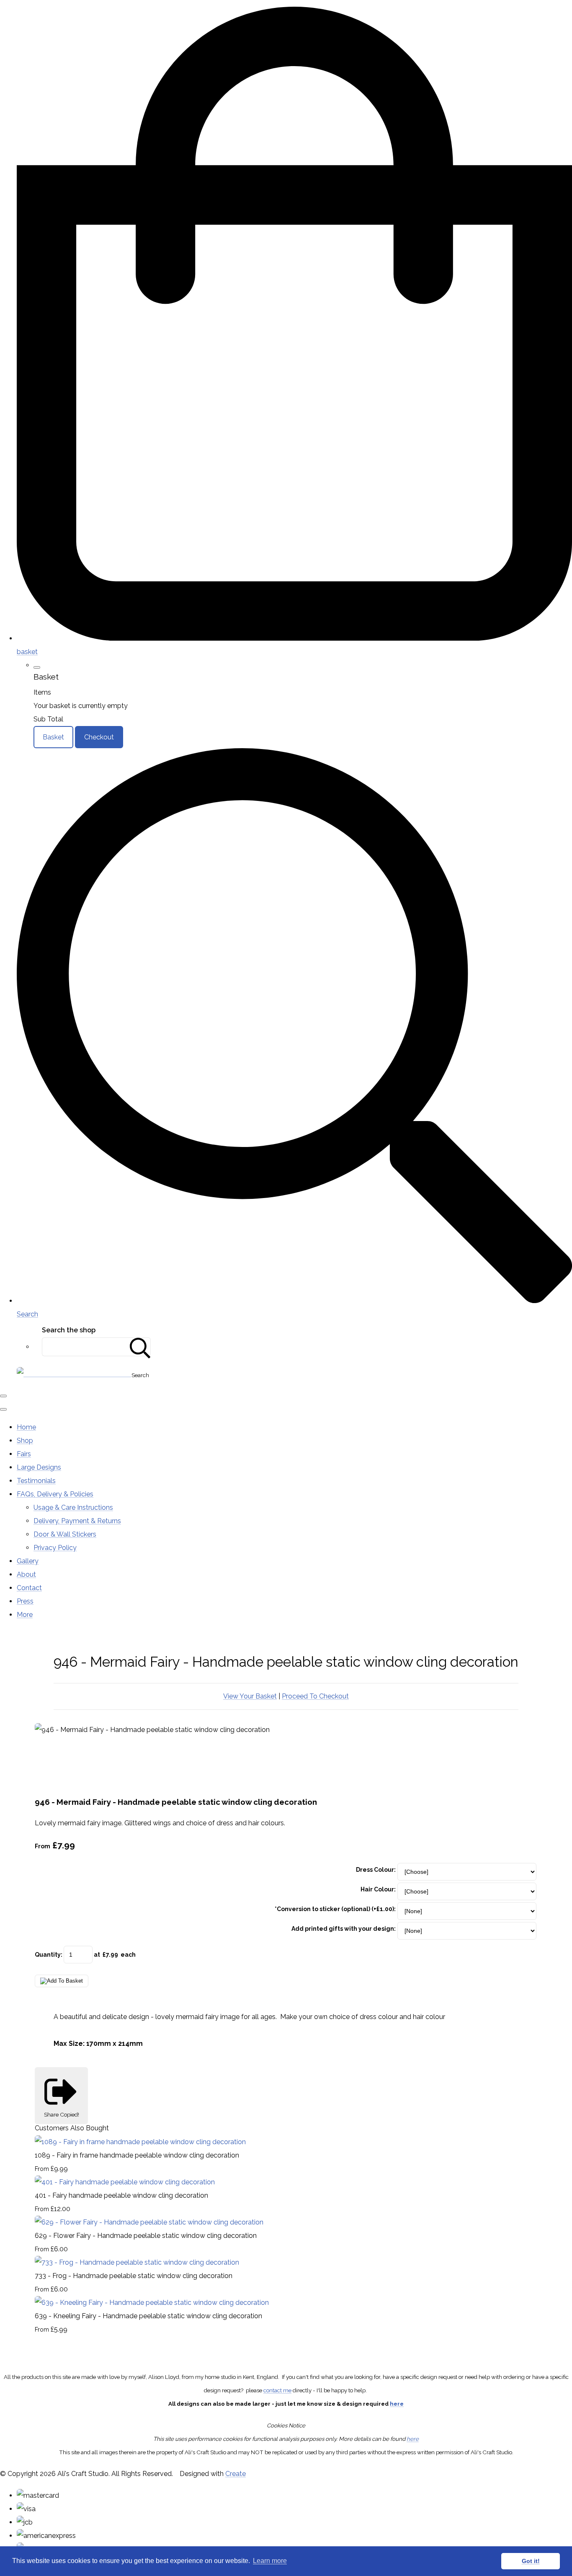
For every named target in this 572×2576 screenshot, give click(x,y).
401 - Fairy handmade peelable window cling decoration (121, 2195)
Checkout (99, 737)
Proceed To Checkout (315, 1696)
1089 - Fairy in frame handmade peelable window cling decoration (137, 2155)
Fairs (24, 1454)
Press (25, 1601)
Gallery (28, 1561)
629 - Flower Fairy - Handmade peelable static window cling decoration (146, 2236)
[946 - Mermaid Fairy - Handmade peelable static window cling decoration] (48, 1756)
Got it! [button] (531, 2561)
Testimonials (36, 1481)
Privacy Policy (55, 1548)
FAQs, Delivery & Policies (55, 1494)
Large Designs (39, 1467)
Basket (53, 737)
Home (26, 1427)
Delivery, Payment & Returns (77, 1521)
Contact (29, 1588)
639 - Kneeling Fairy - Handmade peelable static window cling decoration (148, 2316)
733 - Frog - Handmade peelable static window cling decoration (134, 2276)
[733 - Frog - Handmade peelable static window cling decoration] (137, 2262)
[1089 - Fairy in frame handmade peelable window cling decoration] (140, 2142)
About (26, 1574)
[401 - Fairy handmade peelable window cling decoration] (125, 2182)
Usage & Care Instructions (73, 1507)
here (397, 2404)
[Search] (140, 1347)
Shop (25, 1441)
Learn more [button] (270, 2561)
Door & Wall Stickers (65, 1534)
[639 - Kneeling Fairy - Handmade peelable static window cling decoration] (152, 2303)
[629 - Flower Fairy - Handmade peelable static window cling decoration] (149, 2222)
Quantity (48, 1955)
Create (236, 2474)
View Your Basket (250, 1696)
